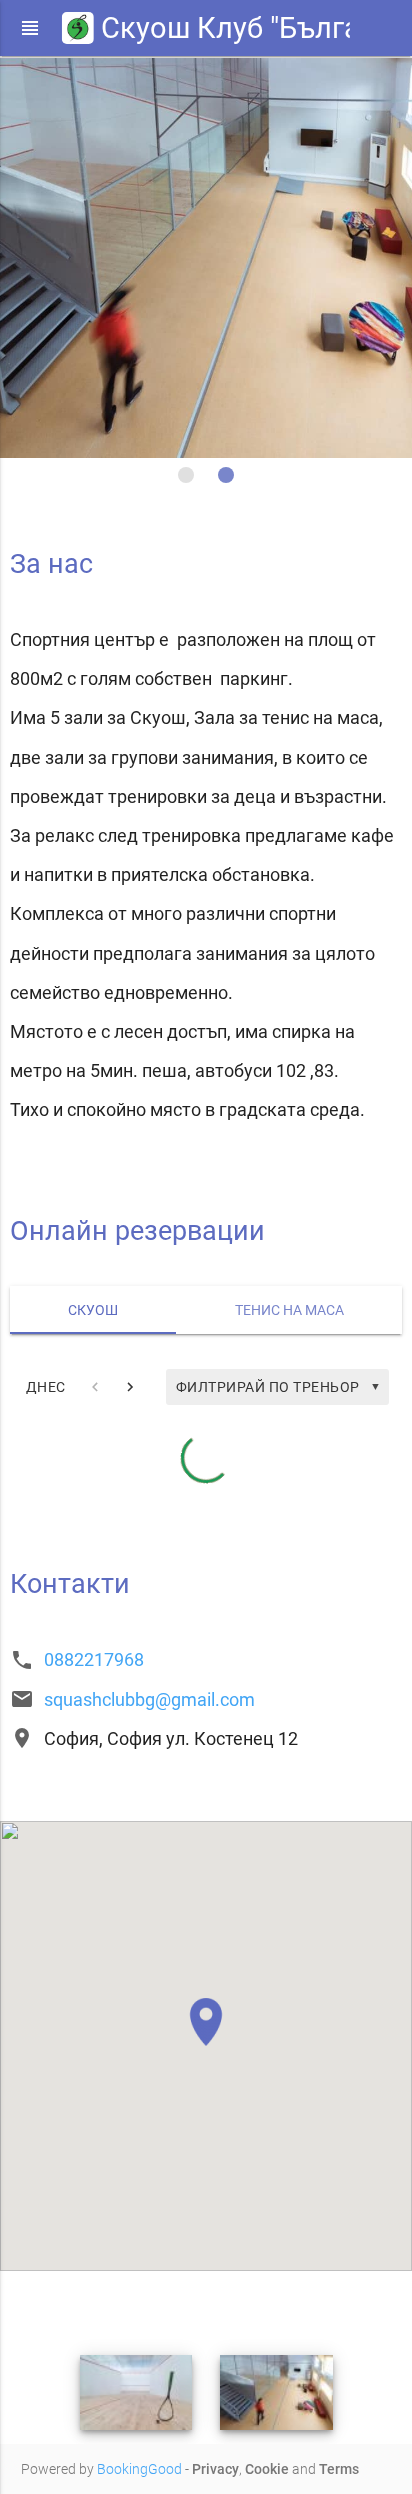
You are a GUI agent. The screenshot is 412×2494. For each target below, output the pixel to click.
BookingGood (139, 2469)
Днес (46, 1387)
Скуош (93, 1310)
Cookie (267, 2469)
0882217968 (94, 1659)
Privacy (215, 2469)
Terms (339, 2469)
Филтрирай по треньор (279, 1387)
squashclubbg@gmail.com (149, 1699)
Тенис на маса (289, 1310)
